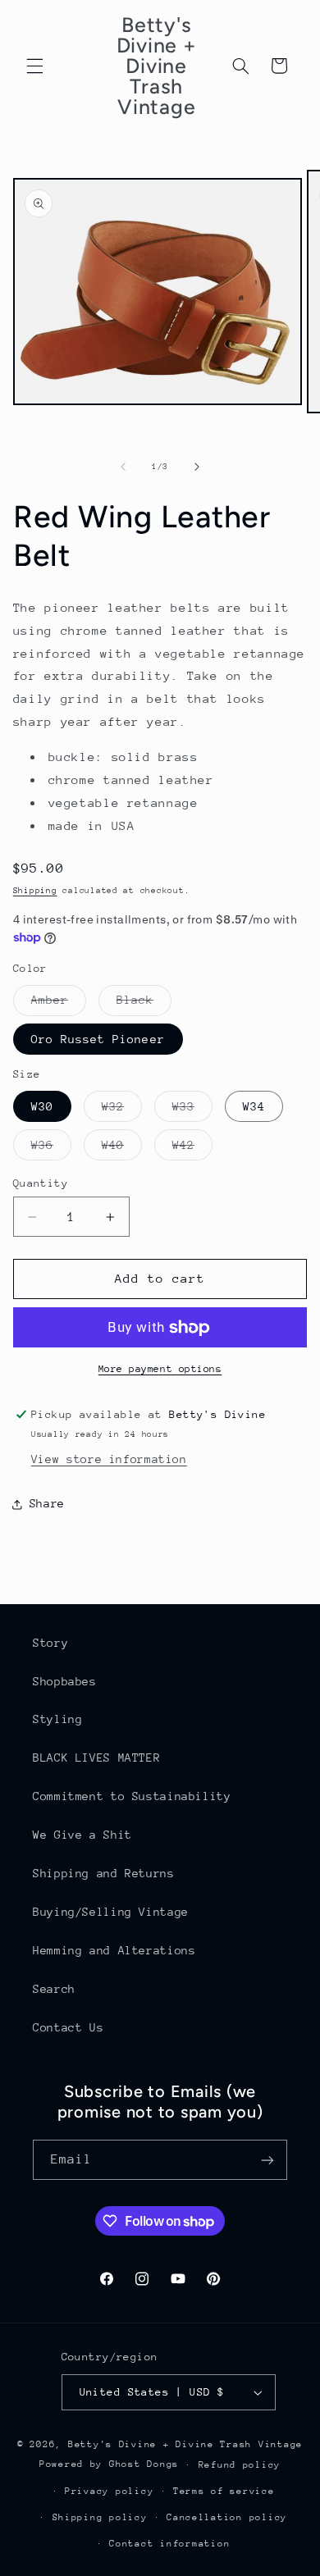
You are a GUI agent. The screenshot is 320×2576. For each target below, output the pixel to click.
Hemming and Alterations (114, 1950)
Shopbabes (65, 1681)
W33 (192, 1110)
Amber (59, 1004)
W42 (192, 1149)
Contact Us (68, 2027)
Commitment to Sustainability (132, 1796)
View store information (109, 1459)
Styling (57, 1719)
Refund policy (240, 2465)
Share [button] (47, 1503)
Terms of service (224, 2491)
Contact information (169, 2544)
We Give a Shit (82, 1835)
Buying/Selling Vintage (111, 1912)
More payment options (160, 1369)
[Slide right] (197, 467)
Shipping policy (100, 2517)
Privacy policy (109, 2491)
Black (144, 1004)
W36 (51, 1149)
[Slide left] (123, 467)
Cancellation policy (227, 2517)
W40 (122, 1149)
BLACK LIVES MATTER (96, 1758)
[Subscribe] (267, 2160)
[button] (34, 66)
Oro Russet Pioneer (98, 1039)
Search (54, 1989)
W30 (42, 1106)
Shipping (35, 891)
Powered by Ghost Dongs (109, 2464)
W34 (254, 1106)
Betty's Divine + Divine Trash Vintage (185, 2444)
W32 (122, 1110)
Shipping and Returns (104, 1873)
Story (50, 1643)
